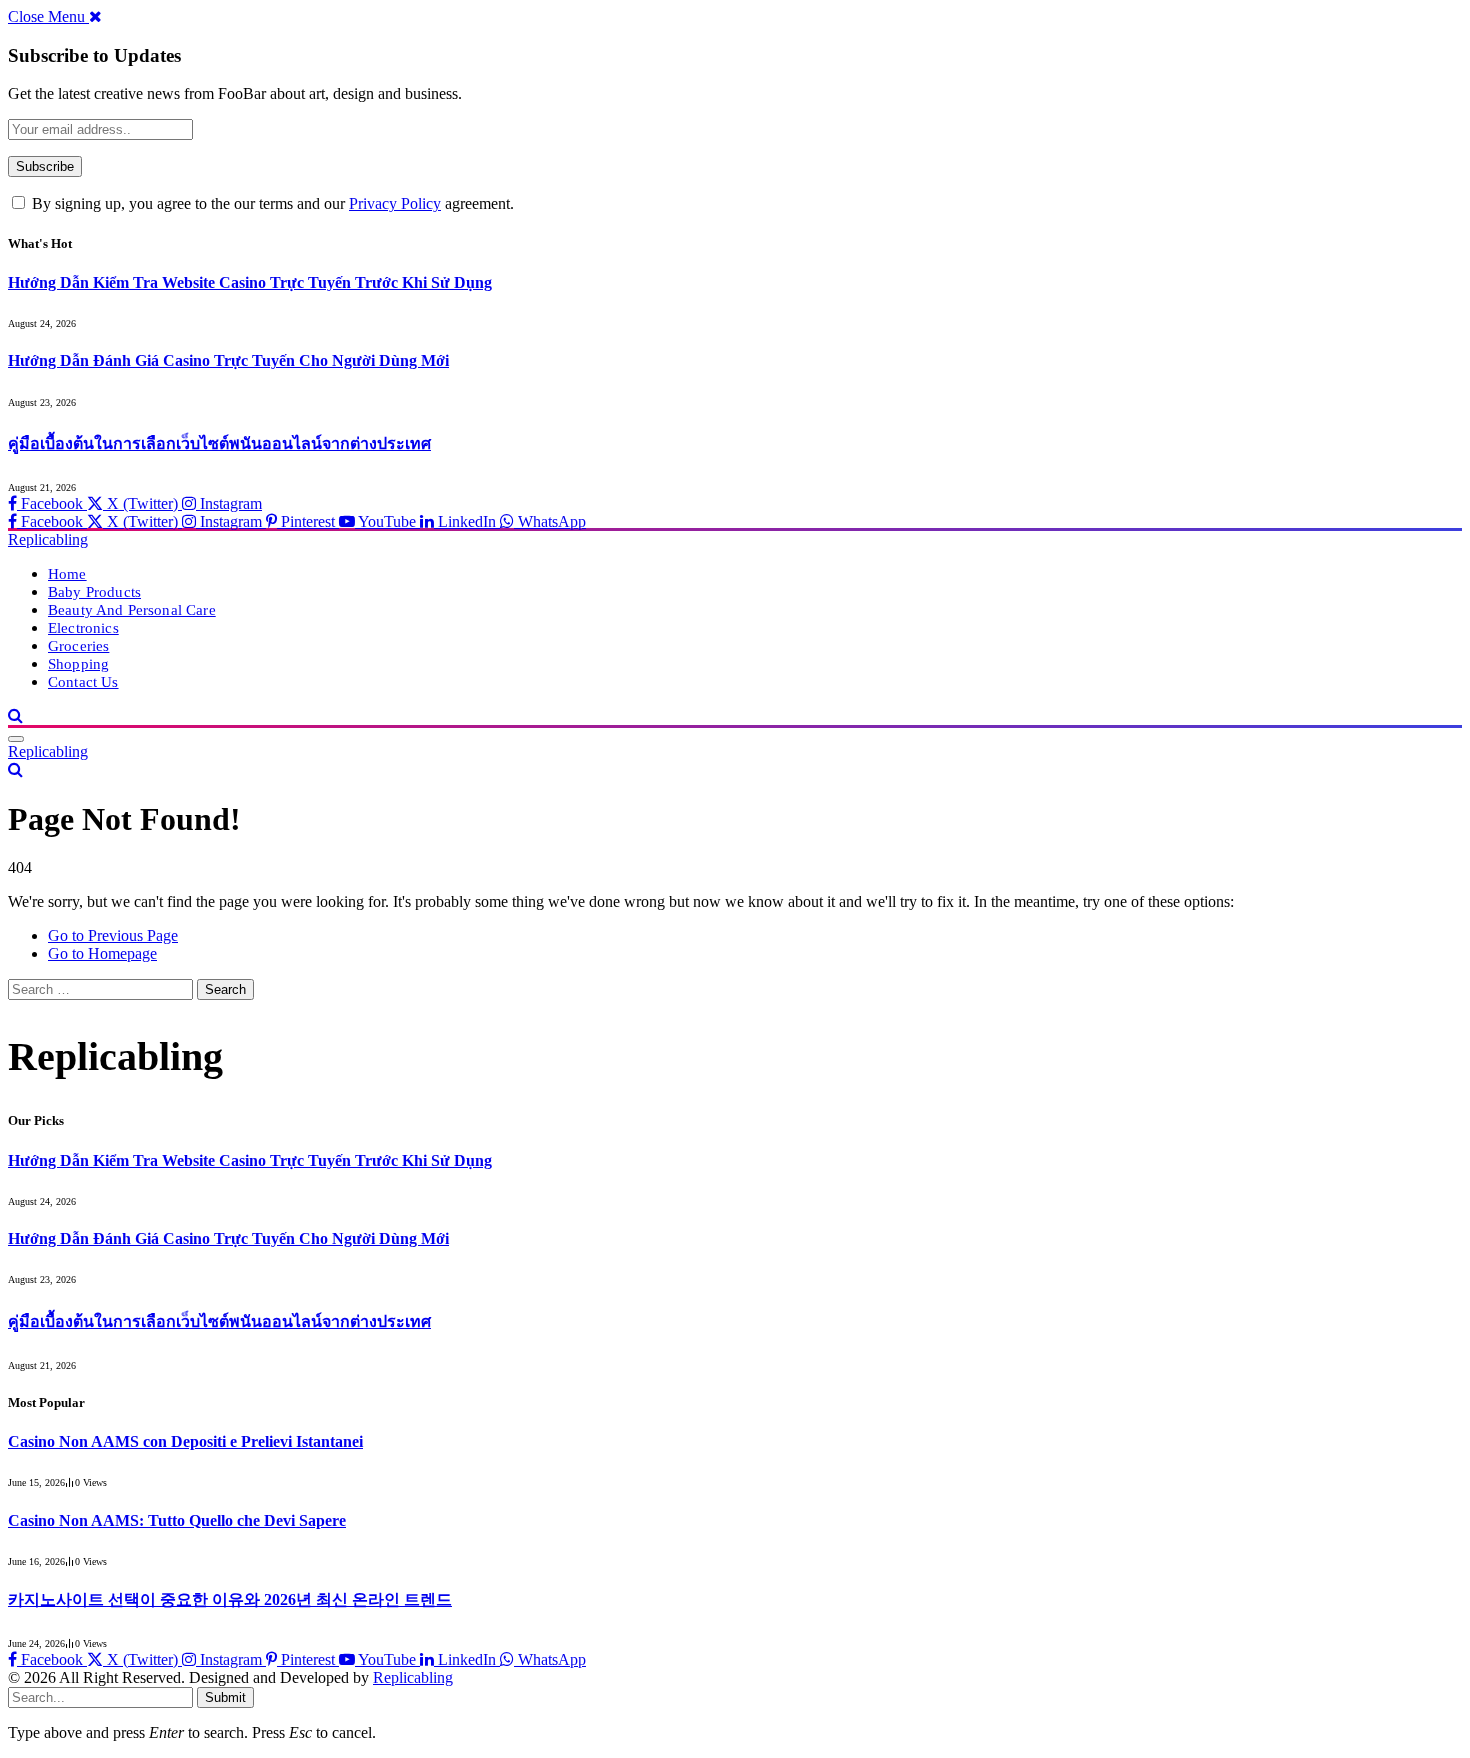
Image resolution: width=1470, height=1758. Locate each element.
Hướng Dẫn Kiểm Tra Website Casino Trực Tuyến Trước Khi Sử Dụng (250, 282)
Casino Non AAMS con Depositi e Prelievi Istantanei (185, 1441)
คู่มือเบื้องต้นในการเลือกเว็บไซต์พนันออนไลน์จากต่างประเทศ (219, 443)
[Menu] (16, 739)
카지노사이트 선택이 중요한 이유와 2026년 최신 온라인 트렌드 (230, 1599)
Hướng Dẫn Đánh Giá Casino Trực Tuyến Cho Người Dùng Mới (228, 360)
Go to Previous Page (113, 935)
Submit (225, 1697)
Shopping (78, 663)
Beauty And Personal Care (132, 609)
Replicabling (413, 1677)
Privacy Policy (395, 203)
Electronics (83, 627)
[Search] (15, 715)
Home (67, 573)
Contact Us (83, 681)
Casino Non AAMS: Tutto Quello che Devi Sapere (177, 1520)
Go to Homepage (102, 953)
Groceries (78, 645)
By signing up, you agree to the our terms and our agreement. (271, 203)
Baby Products (94, 591)
